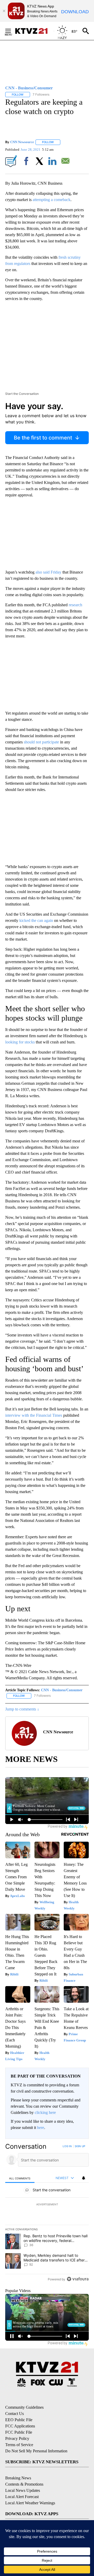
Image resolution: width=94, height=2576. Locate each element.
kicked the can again (36, 920)
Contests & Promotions (24, 2484)
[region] (47, 2214)
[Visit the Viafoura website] (78, 2279)
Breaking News (18, 2478)
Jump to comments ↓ (22, 1709)
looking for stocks (20, 1042)
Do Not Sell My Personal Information (36, 2451)
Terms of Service (19, 2445)
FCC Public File (19, 2432)
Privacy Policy (17, 2438)
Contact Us (14, 2414)
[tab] (20, 2178)
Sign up (80, 2146)
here (41, 2128)
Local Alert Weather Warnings (30, 2503)
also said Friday (48, 572)
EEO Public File (19, 2420)
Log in (67, 2146)
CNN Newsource (22, 142)
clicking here (45, 2112)
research (75, 605)
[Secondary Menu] (12, 31)
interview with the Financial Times (34, 1415)
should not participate (41, 742)
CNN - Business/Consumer (62, 1690)
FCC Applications (20, 2426)
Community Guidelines (24, 2407)
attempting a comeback (52, 200)
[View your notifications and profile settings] (84, 2178)
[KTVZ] (34, 31)
